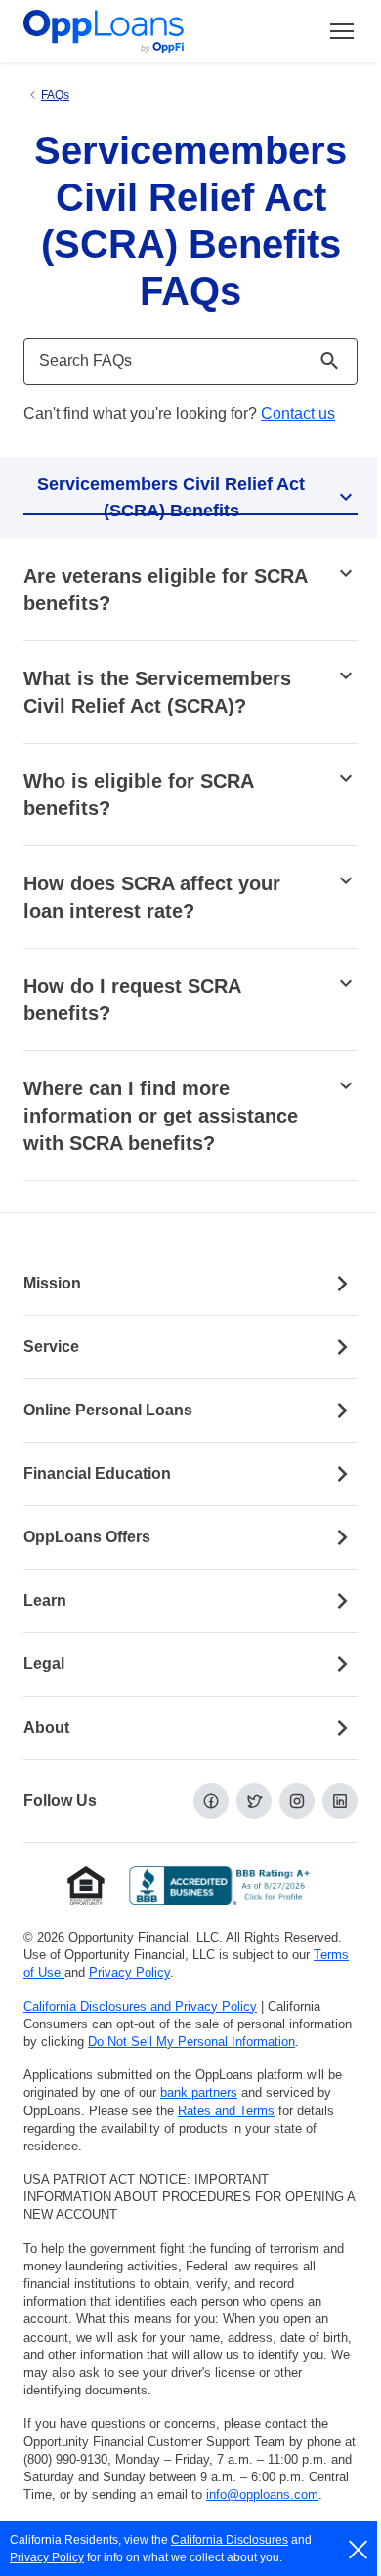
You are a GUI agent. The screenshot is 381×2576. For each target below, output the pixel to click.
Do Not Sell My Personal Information (191, 2042)
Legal (44, 1664)
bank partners (199, 2092)
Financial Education (97, 1473)
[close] (359, 2550)
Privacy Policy (129, 1972)
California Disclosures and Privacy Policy (140, 2006)
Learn (45, 1600)
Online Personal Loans (108, 1410)
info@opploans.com (262, 2494)
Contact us (298, 413)
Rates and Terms (226, 2111)
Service (51, 1347)
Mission (52, 1283)
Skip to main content (118, 33)
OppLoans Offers (87, 1537)
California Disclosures (230, 2540)
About (46, 1727)
